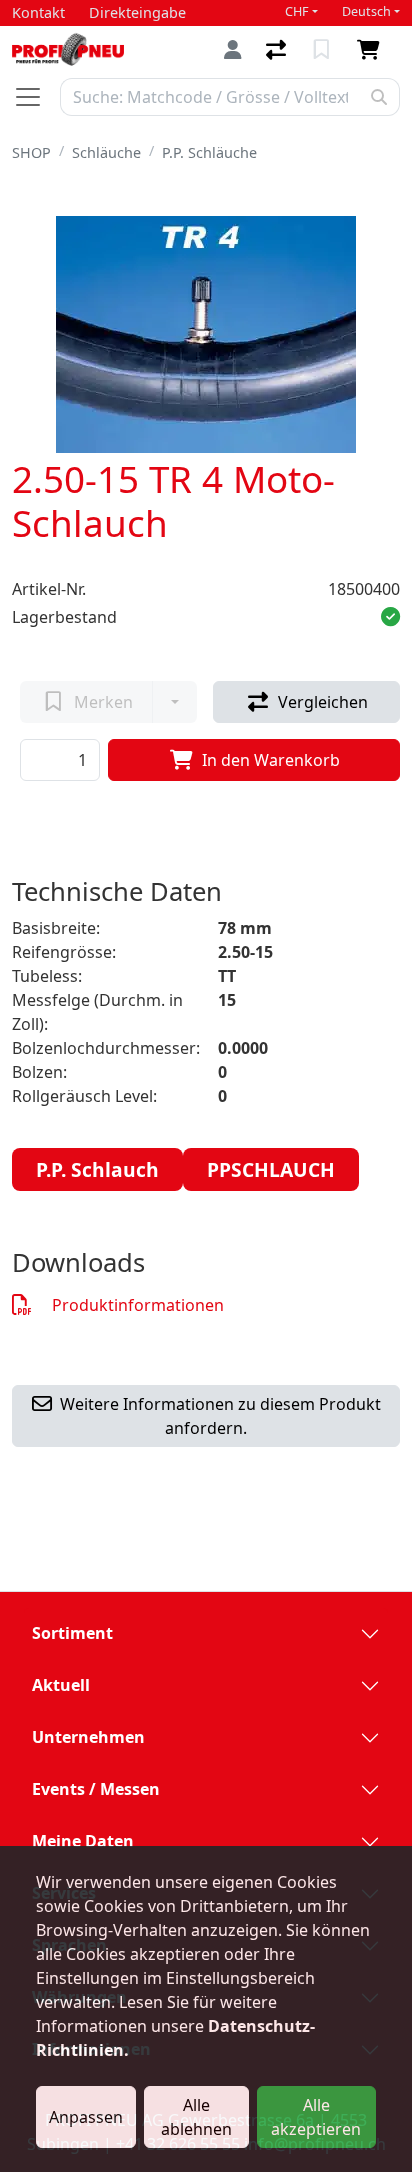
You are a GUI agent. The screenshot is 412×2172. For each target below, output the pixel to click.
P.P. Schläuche (209, 152)
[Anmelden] (233, 49)
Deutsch (366, 11)
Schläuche (106, 152)
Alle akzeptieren (316, 2117)
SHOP (31, 152)
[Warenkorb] (372, 50)
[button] (390, 617)
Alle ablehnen (196, 2117)
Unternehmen (88, 1737)
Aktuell (61, 1685)
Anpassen (86, 2117)
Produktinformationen (138, 1305)
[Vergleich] (278, 50)
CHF (297, 11)
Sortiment (72, 1633)
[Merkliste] (323, 50)
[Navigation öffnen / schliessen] (36, 97)
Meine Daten (83, 1841)
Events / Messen (96, 1789)
